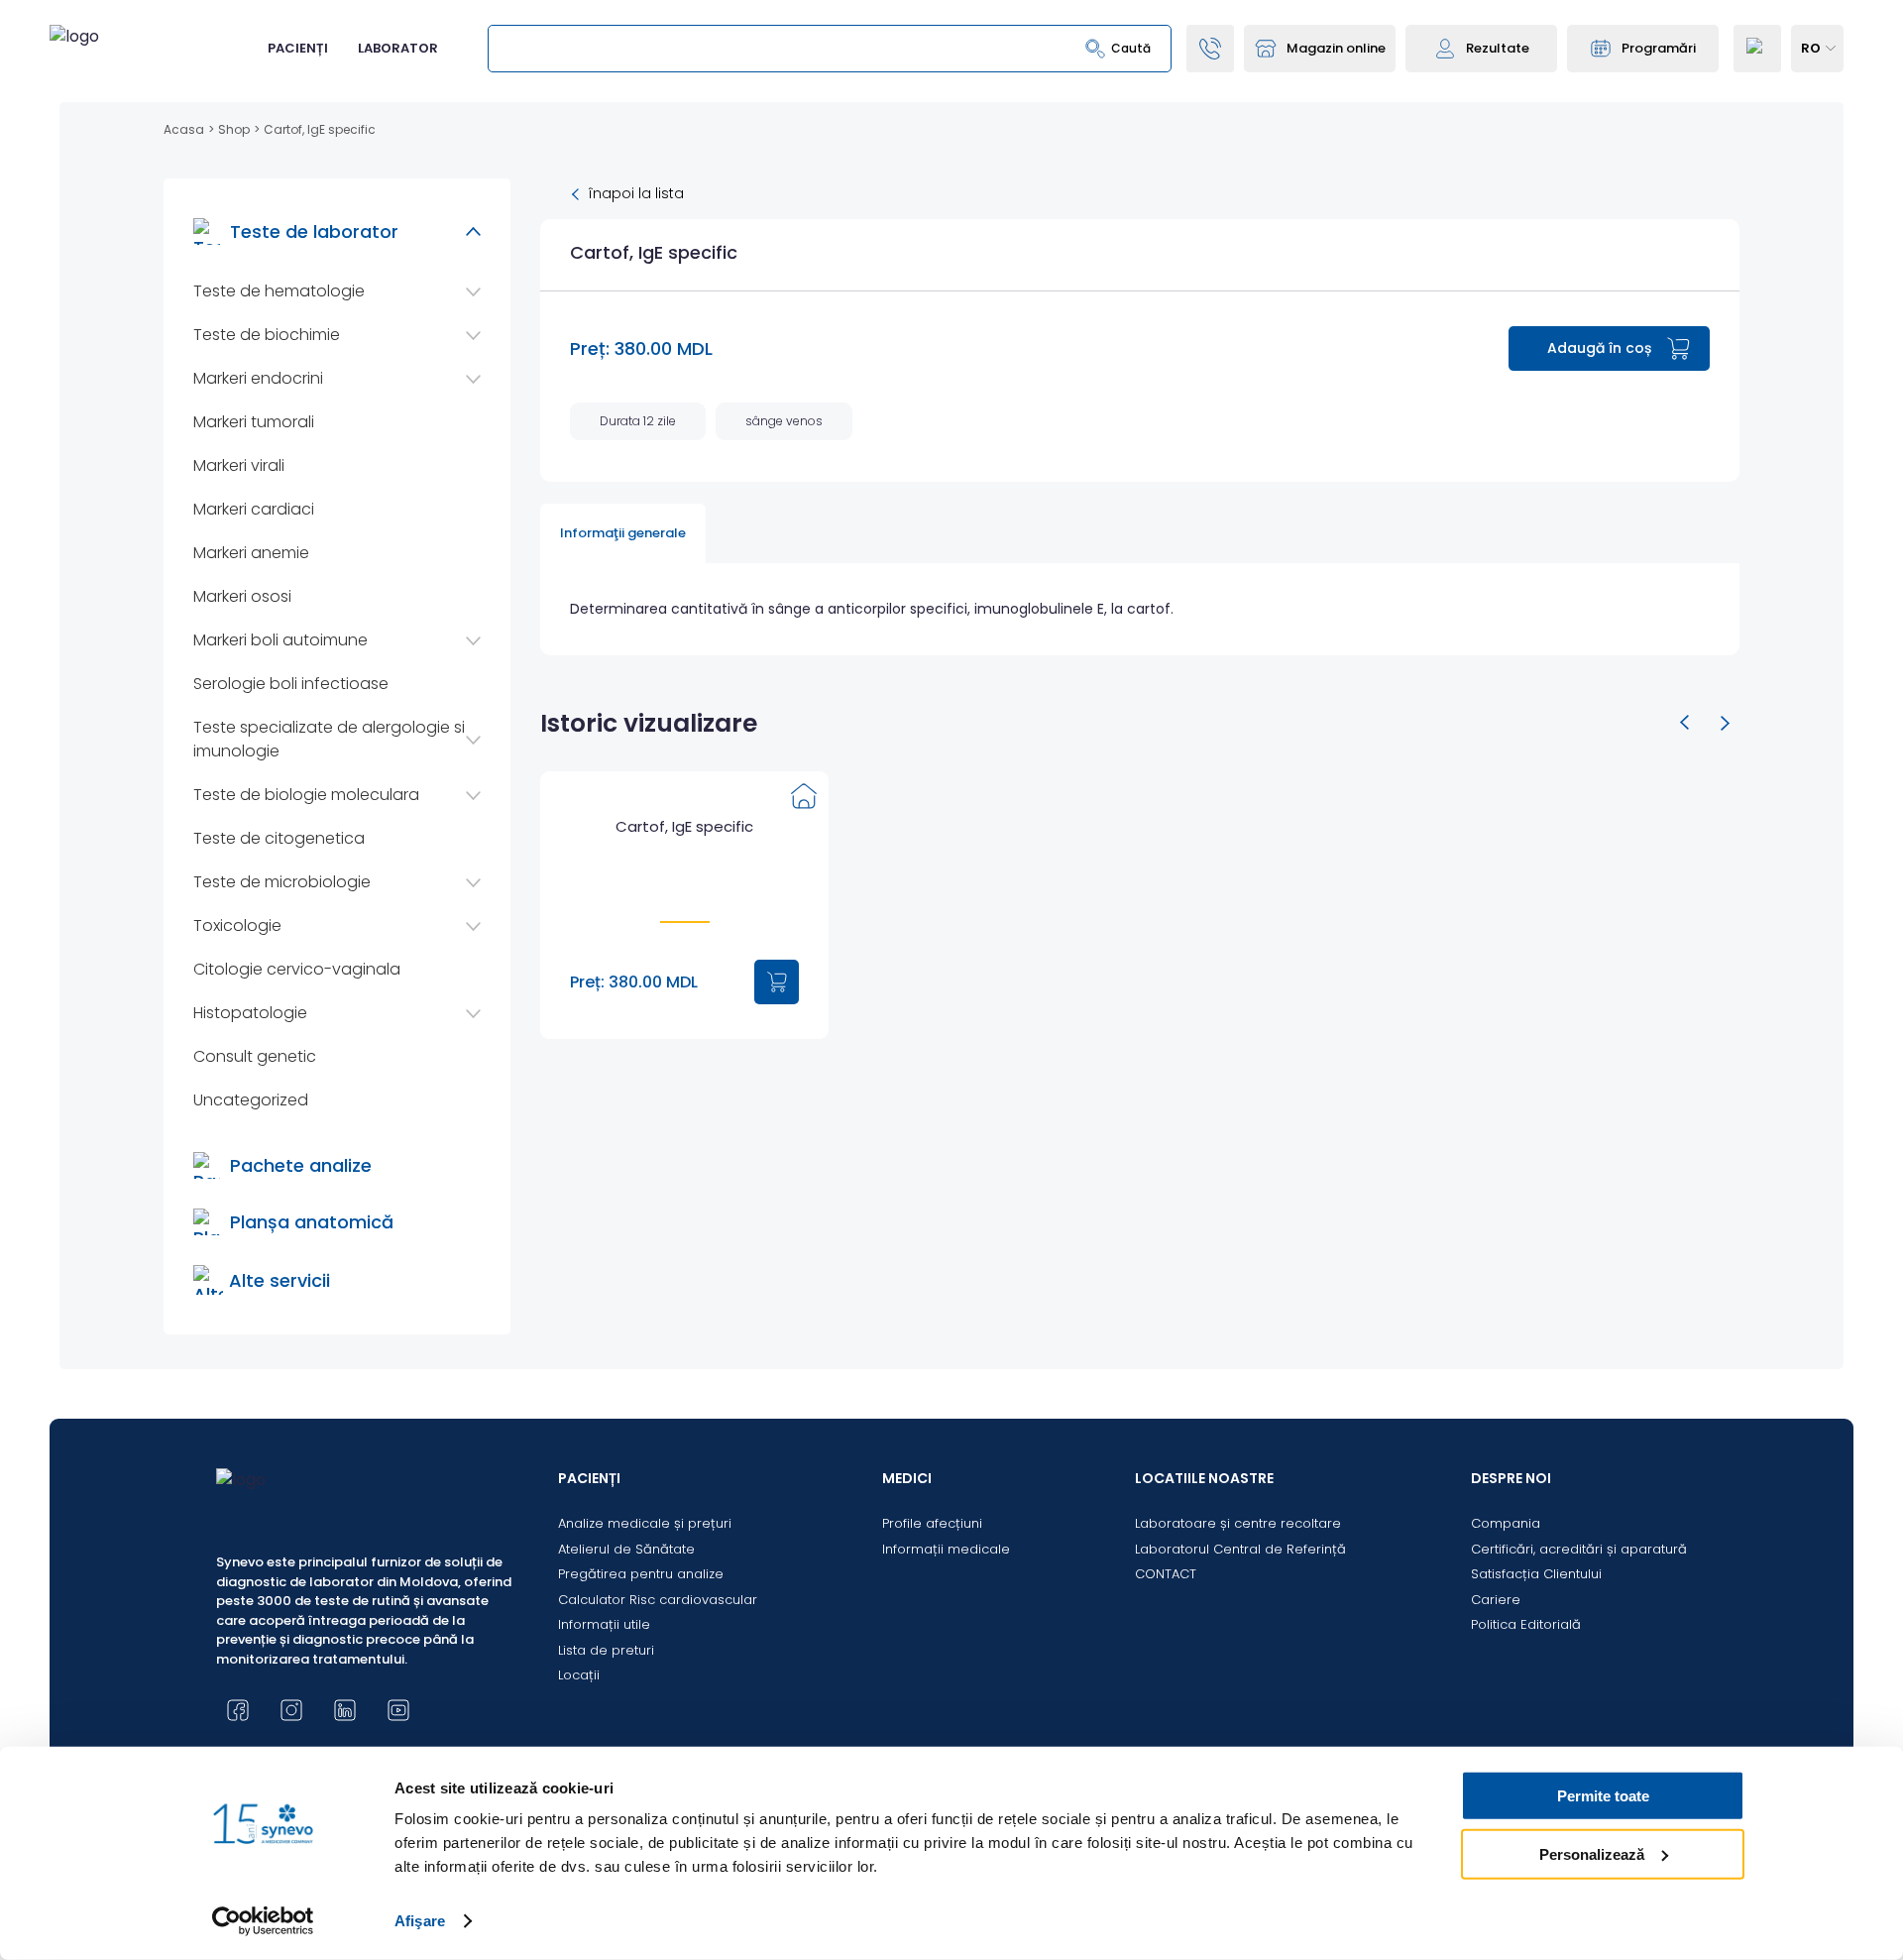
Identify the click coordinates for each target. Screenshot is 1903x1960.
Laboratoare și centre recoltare (1238, 1523)
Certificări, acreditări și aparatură (1579, 1549)
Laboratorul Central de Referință (1240, 1549)
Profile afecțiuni (932, 1523)
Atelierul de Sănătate (626, 1549)
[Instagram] (291, 1710)
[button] (1685, 723)
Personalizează (1592, 1853)
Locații (579, 1675)
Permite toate (1603, 1796)
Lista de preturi (606, 1650)
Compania (1506, 1523)
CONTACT (1166, 1574)
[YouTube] (398, 1710)
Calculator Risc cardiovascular (658, 1600)
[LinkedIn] (345, 1710)
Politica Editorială (1526, 1624)
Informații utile (604, 1624)
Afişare (420, 1921)
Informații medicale (946, 1549)
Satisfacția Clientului (1536, 1574)
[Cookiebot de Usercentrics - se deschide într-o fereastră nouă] (263, 1921)
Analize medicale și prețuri (645, 1523)
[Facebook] (238, 1710)
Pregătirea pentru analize (641, 1574)
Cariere (1496, 1600)
